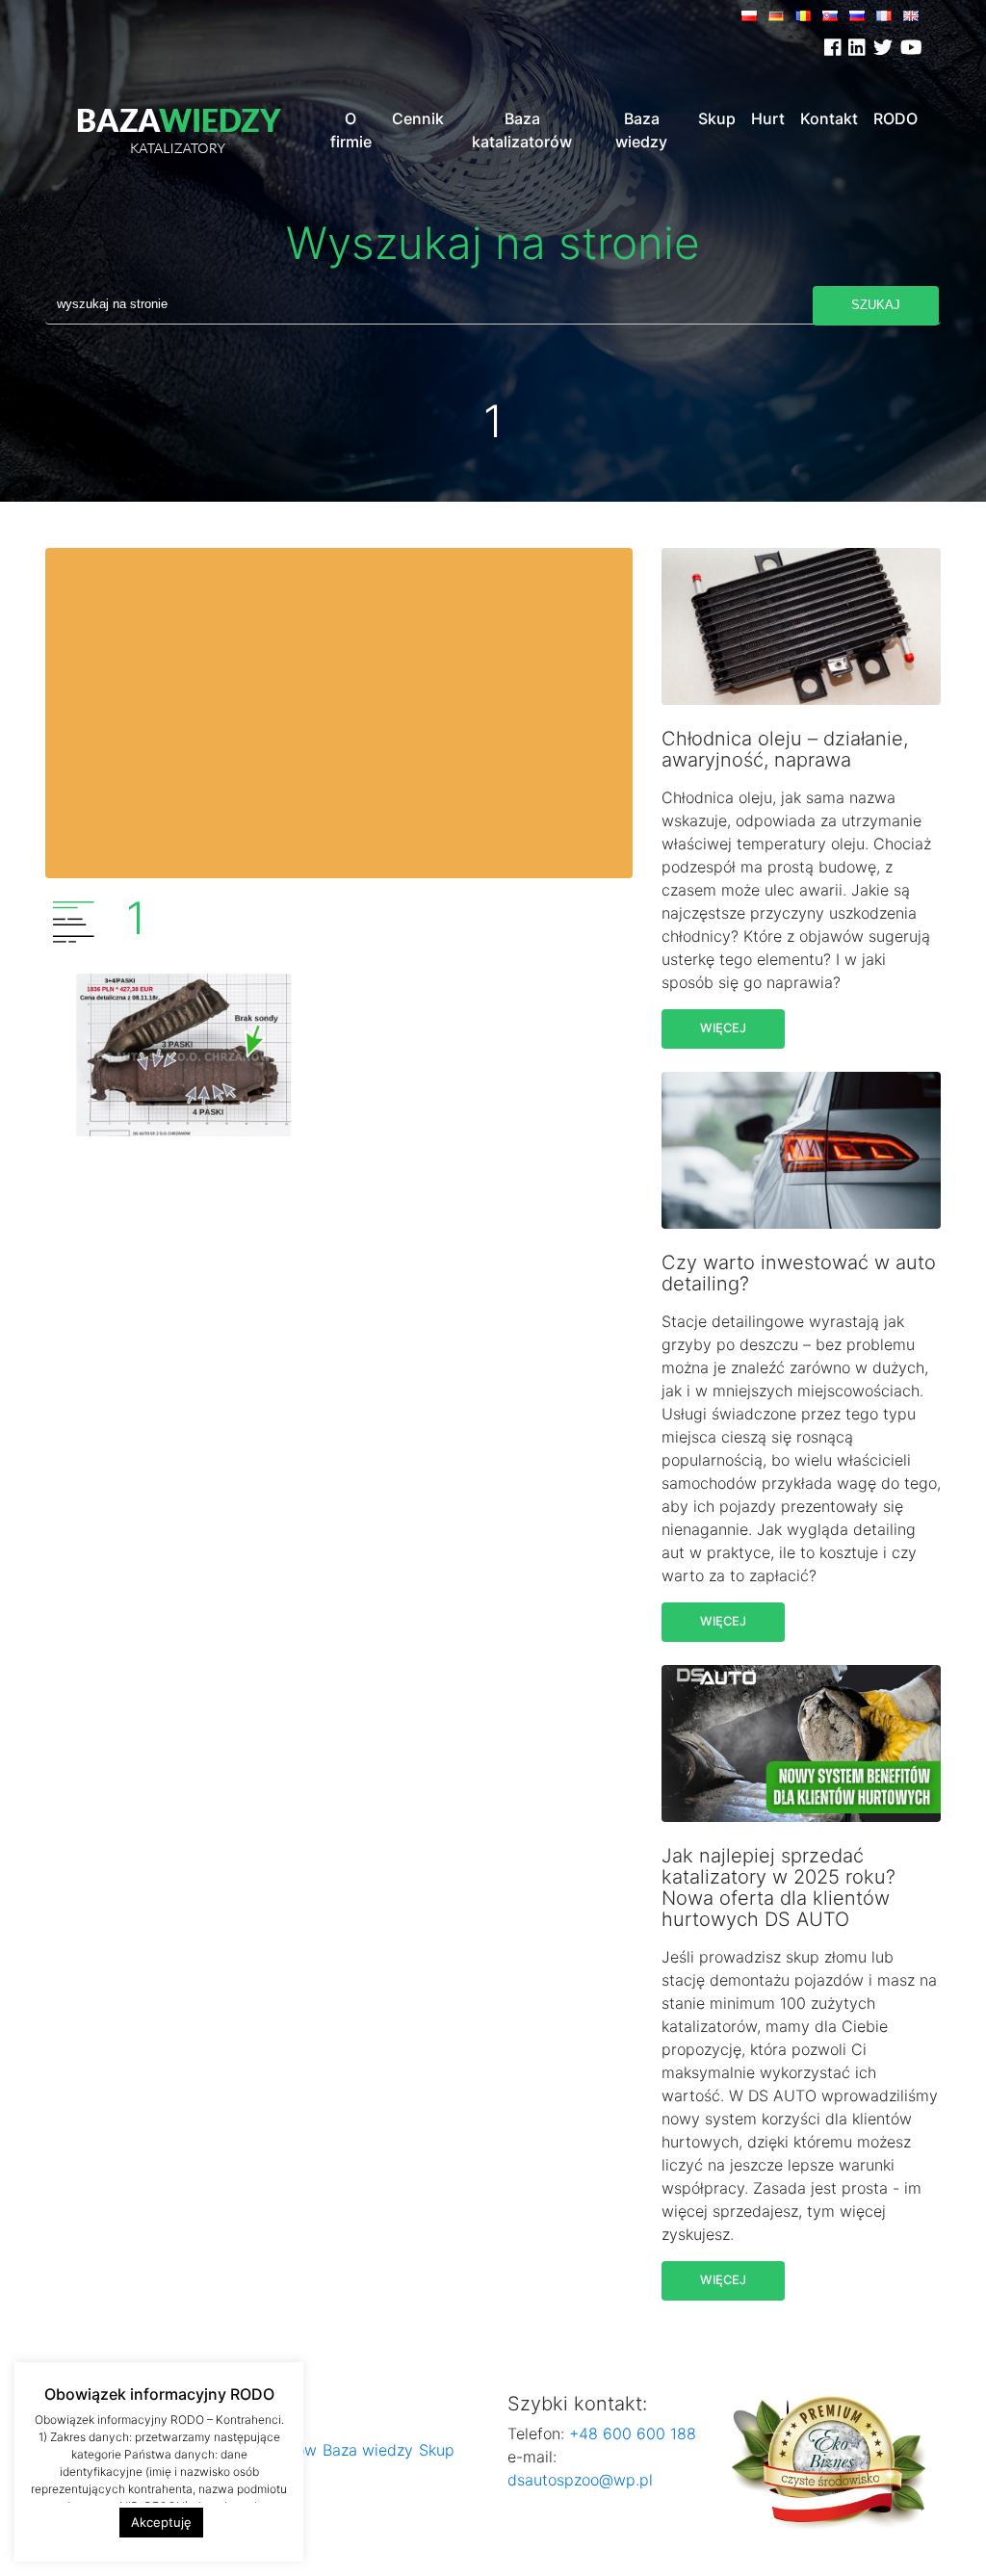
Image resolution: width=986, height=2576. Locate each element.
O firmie (351, 130)
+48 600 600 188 (630, 2433)
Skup (717, 118)
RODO (895, 118)
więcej (723, 1028)
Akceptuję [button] (161, 2522)
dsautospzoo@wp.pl (580, 2480)
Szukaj (876, 305)
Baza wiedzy (641, 130)
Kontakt (829, 118)
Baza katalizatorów (522, 130)
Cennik (418, 118)
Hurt (768, 118)
